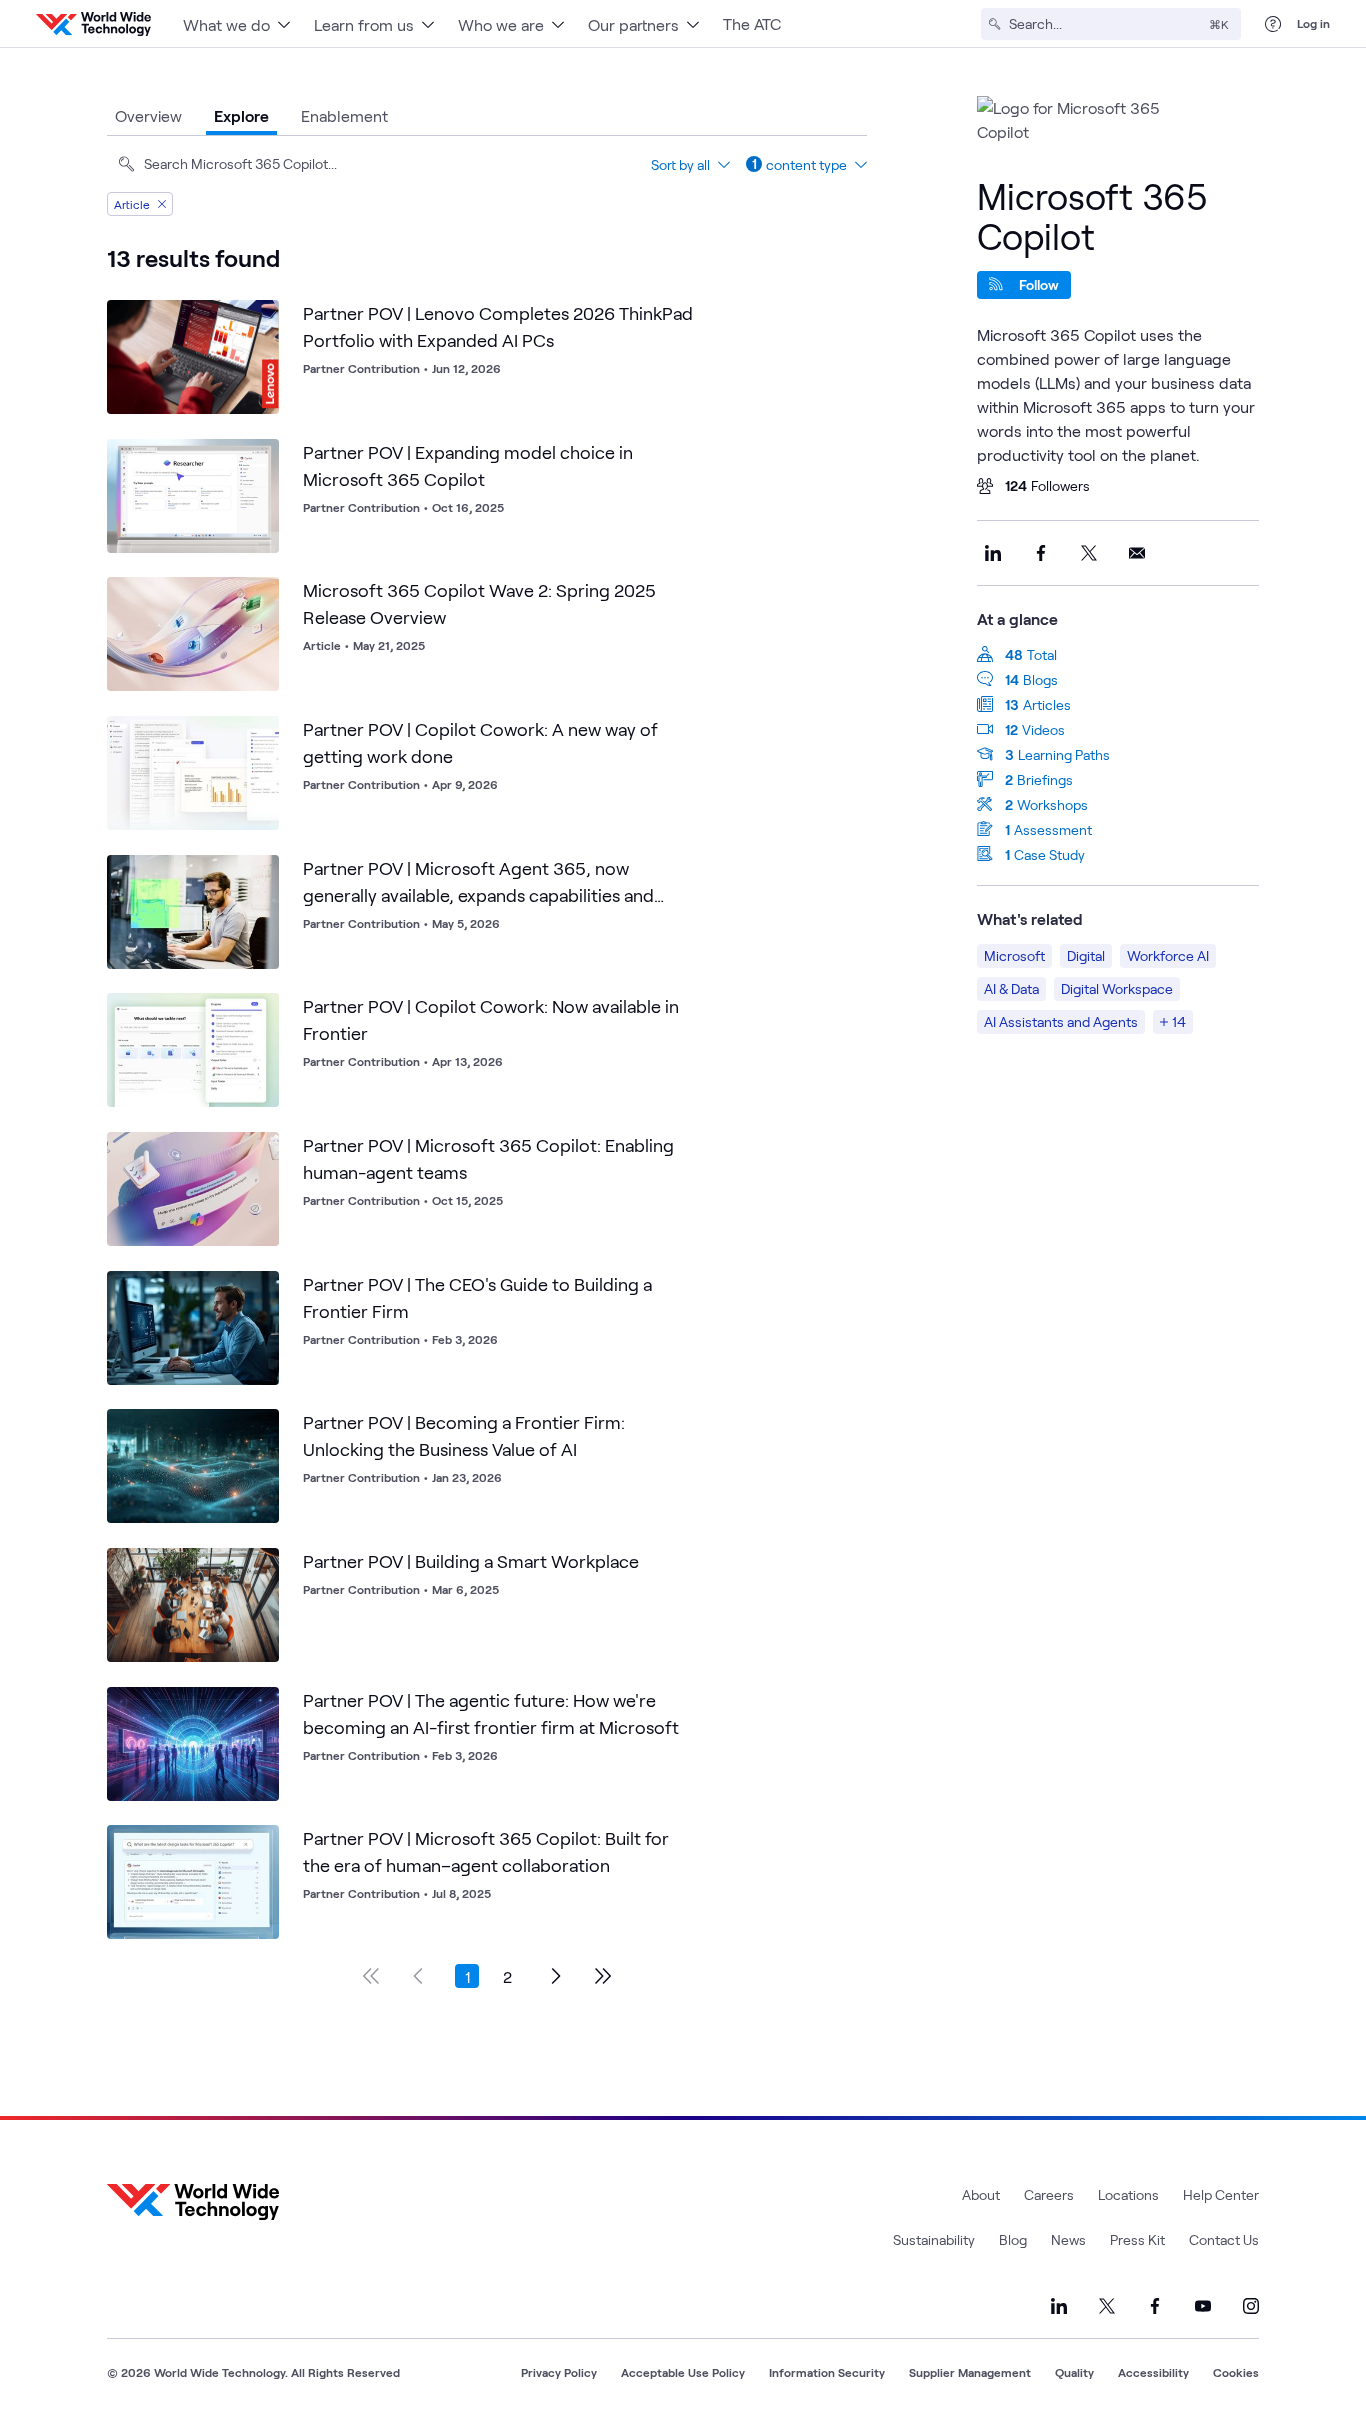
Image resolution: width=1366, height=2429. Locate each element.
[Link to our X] (1107, 2306)
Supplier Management (970, 2372)
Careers (1049, 2194)
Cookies (1236, 2372)
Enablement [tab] (344, 115)
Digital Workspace (1117, 988)
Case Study (1049, 854)
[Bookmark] (259, 320)
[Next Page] (555, 1976)
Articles (1047, 704)
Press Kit (1137, 2239)
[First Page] (371, 1976)
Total (1042, 654)
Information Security (827, 2372)
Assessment (1053, 829)
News (1068, 2239)
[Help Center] (1273, 24)
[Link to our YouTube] (1203, 2306)
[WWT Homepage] (93, 24)
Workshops (1052, 804)
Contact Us (1224, 2239)
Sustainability (934, 2239)
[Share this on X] (1089, 553)
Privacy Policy (559, 2372)
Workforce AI (1168, 955)
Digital (1086, 955)
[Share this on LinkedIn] (993, 553)
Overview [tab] (148, 115)
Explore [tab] (241, 115)
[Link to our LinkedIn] (1059, 2306)
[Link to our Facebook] (1155, 2306)
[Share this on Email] (1137, 553)
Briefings (1045, 779)
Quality (1074, 2372)
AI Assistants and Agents (1061, 1021)
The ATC (752, 23)
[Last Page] (603, 1976)
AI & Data (1011, 988)
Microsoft (1014, 955)
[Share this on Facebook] (1041, 553)
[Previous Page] (419, 1976)
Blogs (1040, 679)
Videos (1043, 729)
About (981, 2194)
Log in (1313, 23)
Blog (1013, 2239)
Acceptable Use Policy (683, 2372)
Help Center (1221, 2194)
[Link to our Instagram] (1251, 2306)
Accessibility (1153, 2372)
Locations (1128, 2194)
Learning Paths (1064, 754)
